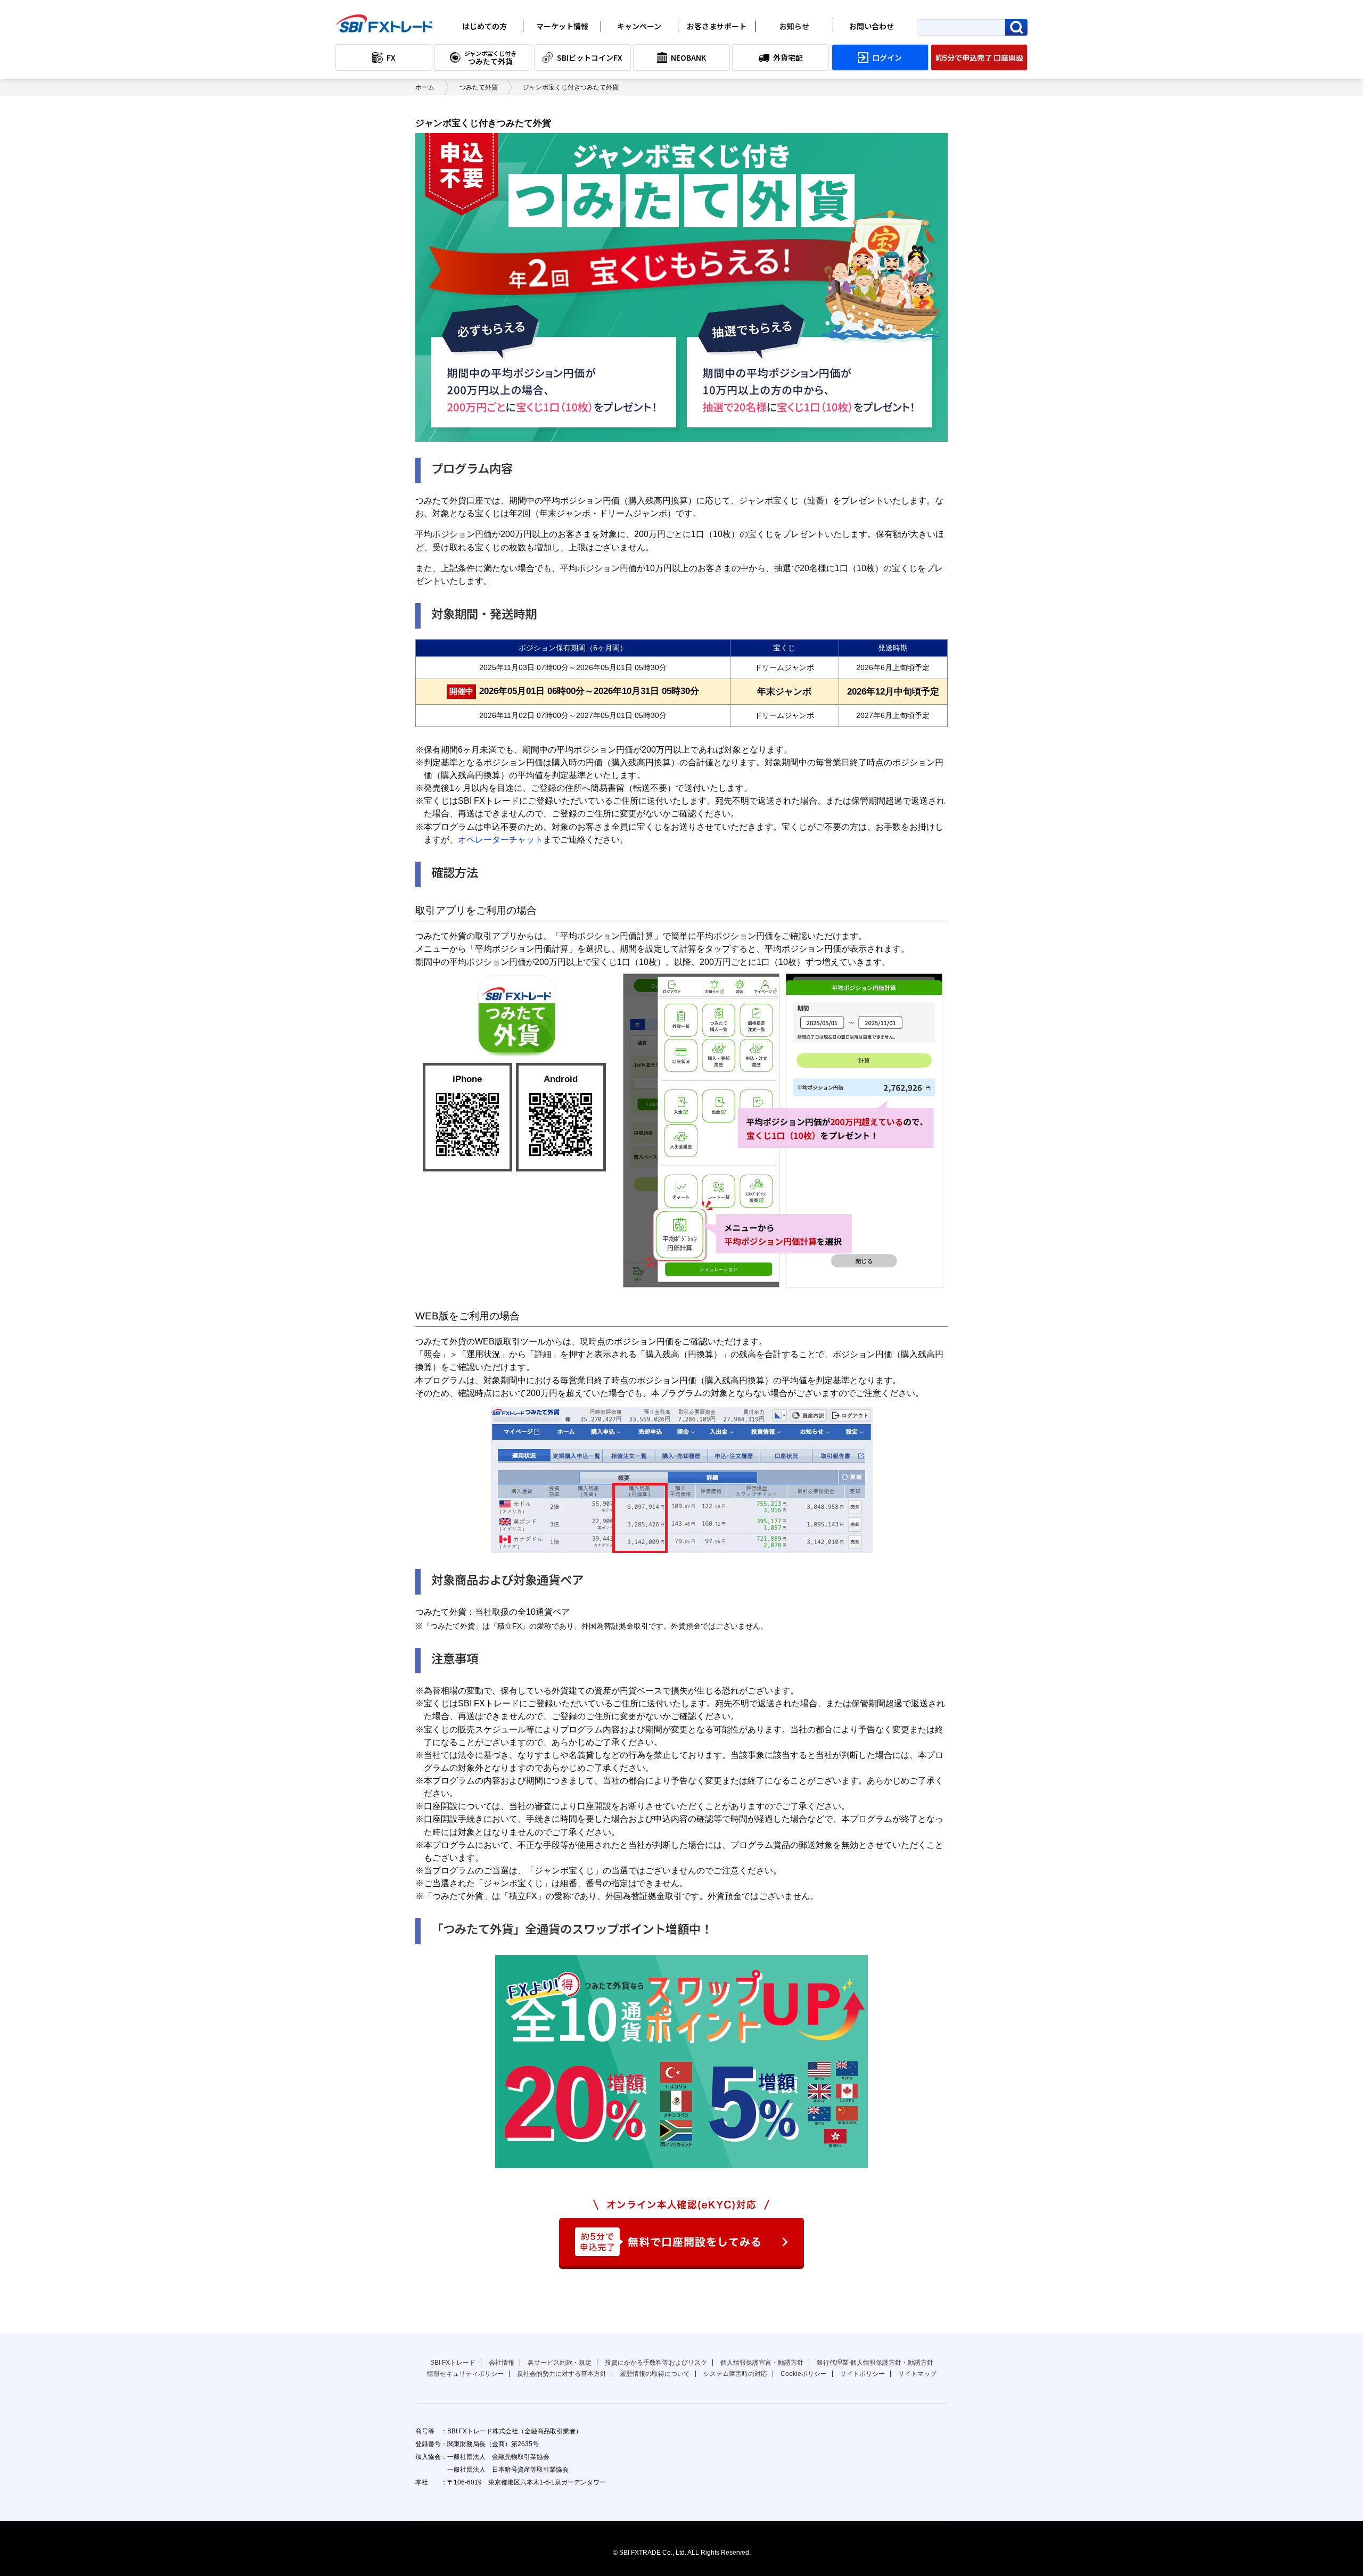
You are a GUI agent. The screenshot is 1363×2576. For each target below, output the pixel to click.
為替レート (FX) (563, 43)
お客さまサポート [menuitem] (717, 26)
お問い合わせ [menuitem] (872, 26)
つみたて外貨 (479, 87)
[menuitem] (384, 57)
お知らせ (784, 43)
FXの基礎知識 (482, 43)
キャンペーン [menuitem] (639, 26)
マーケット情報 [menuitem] (562, 26)
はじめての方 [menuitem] (485, 26)
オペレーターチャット (500, 839)
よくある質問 (713, 43)
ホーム (425, 87)
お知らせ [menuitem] (794, 26)
